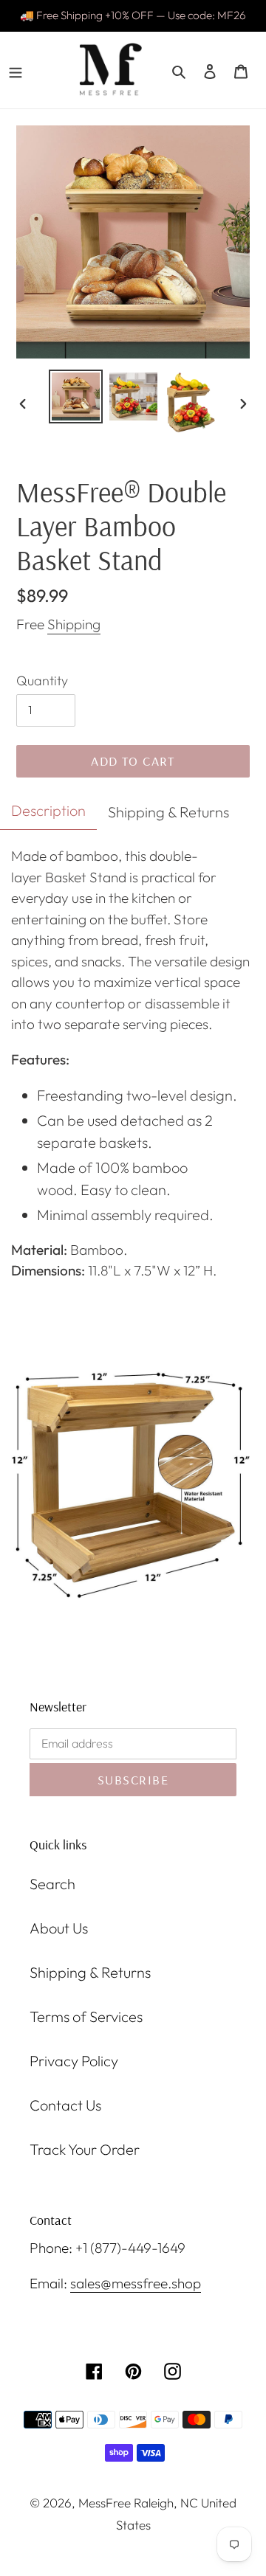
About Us (59, 1928)
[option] (75, 397)
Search (52, 1884)
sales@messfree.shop (136, 2283)
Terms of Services (86, 2016)
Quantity (42, 681)
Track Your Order (85, 2149)
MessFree (105, 2503)
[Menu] (16, 70)
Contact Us (65, 2105)
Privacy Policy (74, 2061)
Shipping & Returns (90, 1972)
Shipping (74, 624)
